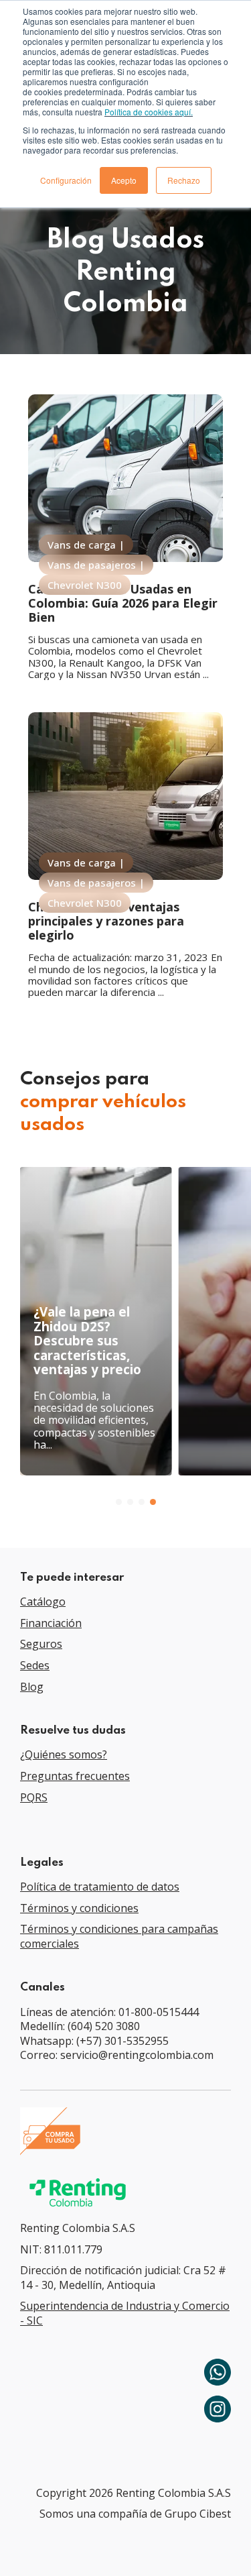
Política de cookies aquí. (149, 112)
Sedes (35, 1665)
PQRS (34, 1797)
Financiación (51, 1623)
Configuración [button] (66, 180)
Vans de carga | (86, 545)
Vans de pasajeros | (96, 565)
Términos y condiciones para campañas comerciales (119, 1936)
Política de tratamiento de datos (100, 1887)
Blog (32, 1687)
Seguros (41, 1644)
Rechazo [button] (184, 180)
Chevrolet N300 (85, 585)
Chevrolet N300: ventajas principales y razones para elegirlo (106, 920)
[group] (96, 1321)
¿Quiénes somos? (64, 1754)
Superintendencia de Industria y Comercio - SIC (125, 2313)
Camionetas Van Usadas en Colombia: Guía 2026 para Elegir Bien (123, 603)
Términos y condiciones (79, 1908)
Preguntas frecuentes (75, 1776)
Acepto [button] (124, 180)
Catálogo (43, 1602)
